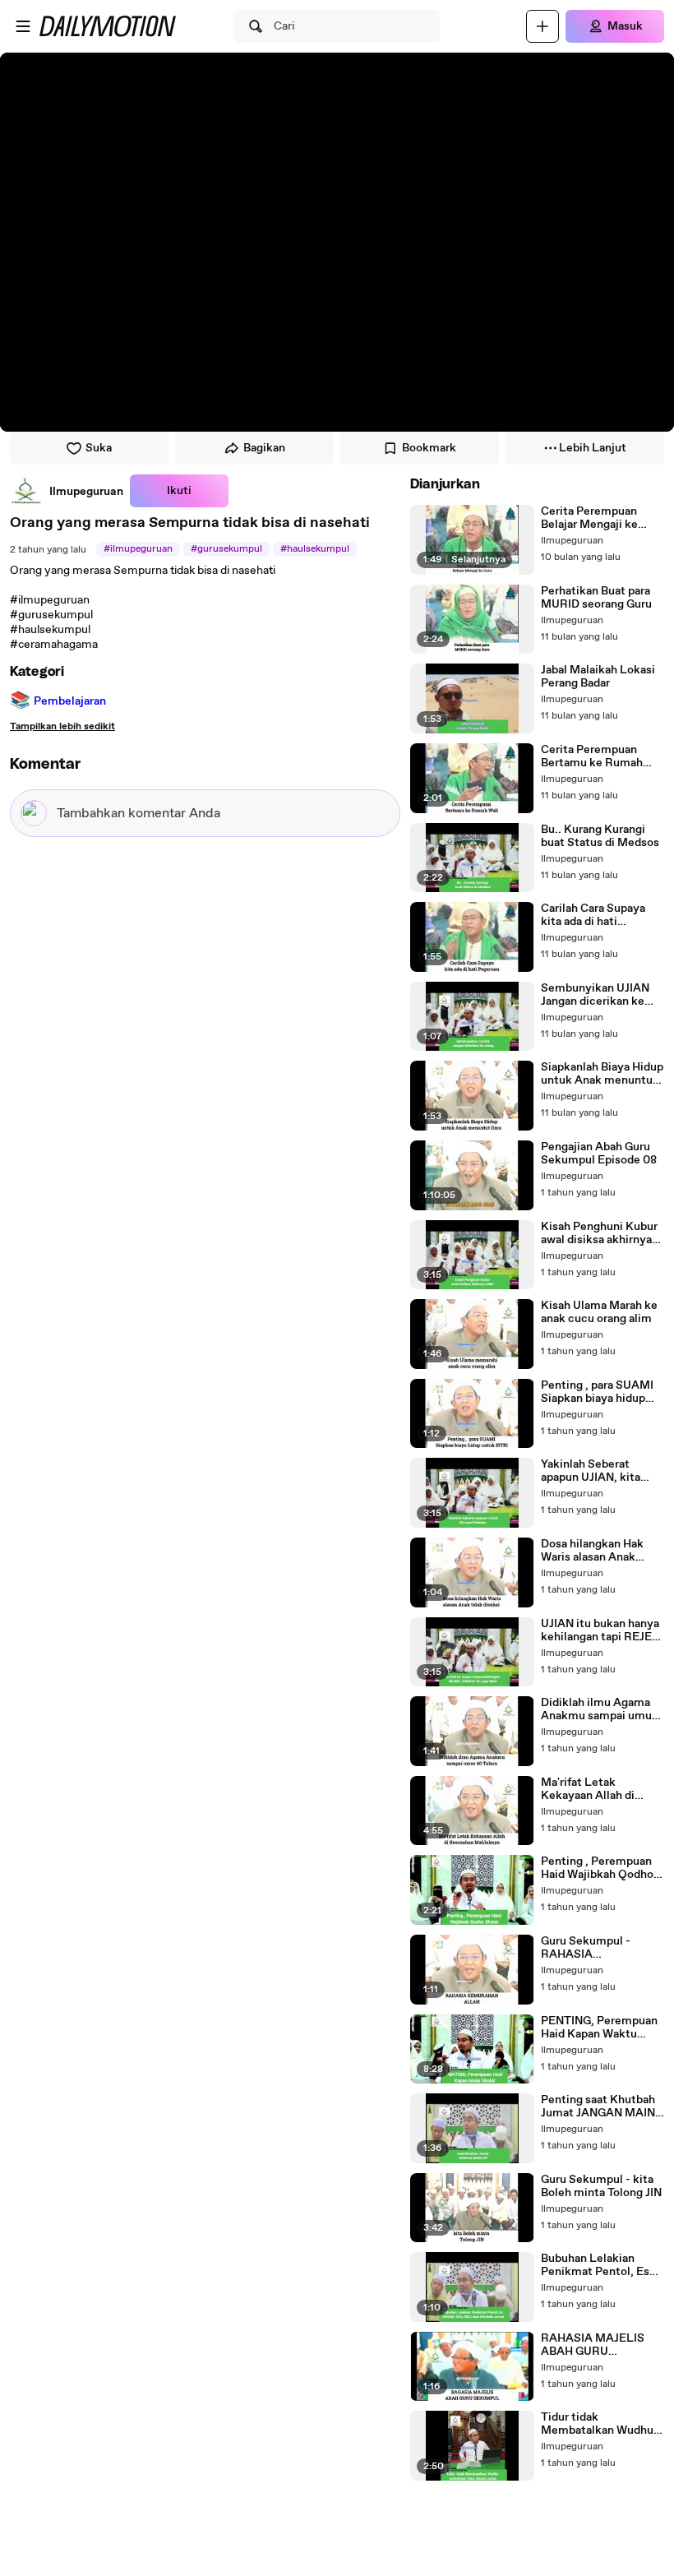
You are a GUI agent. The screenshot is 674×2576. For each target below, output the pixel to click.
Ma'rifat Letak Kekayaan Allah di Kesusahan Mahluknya (600, 1789)
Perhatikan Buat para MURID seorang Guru (596, 598)
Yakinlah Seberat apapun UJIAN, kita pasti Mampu (591, 1471)
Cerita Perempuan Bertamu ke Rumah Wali (592, 756)
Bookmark (429, 448)
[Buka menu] (23, 26)
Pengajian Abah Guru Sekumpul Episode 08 (599, 1154)
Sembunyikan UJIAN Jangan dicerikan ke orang (595, 995)
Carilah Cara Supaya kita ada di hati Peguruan (593, 915)
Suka (99, 448)
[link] (67, 491)
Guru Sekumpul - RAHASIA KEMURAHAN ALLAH (600, 1948)
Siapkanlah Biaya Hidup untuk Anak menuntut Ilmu (602, 1074)
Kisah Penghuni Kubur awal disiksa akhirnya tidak (599, 1233)
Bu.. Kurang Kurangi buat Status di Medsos (600, 836)
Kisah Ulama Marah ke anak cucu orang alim (599, 1312)
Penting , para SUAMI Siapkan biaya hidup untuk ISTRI (597, 1392)
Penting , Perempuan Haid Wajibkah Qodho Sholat (597, 1868)
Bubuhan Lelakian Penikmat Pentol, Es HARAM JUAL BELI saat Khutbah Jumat (595, 2265)
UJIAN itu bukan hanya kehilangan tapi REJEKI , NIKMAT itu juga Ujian (602, 1630)
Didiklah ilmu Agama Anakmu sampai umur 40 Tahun (598, 1709)
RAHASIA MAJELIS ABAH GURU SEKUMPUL (593, 2345)
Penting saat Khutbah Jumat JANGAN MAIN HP (598, 2107)
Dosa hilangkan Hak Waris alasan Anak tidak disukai (592, 1551)
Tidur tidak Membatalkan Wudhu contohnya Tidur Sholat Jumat (597, 2424)
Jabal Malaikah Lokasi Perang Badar (598, 677)
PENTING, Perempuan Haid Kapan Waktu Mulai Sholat (599, 2028)
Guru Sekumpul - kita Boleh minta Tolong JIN (601, 2186)
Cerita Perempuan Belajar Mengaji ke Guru (589, 518)
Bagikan (264, 448)
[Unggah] (542, 26)
